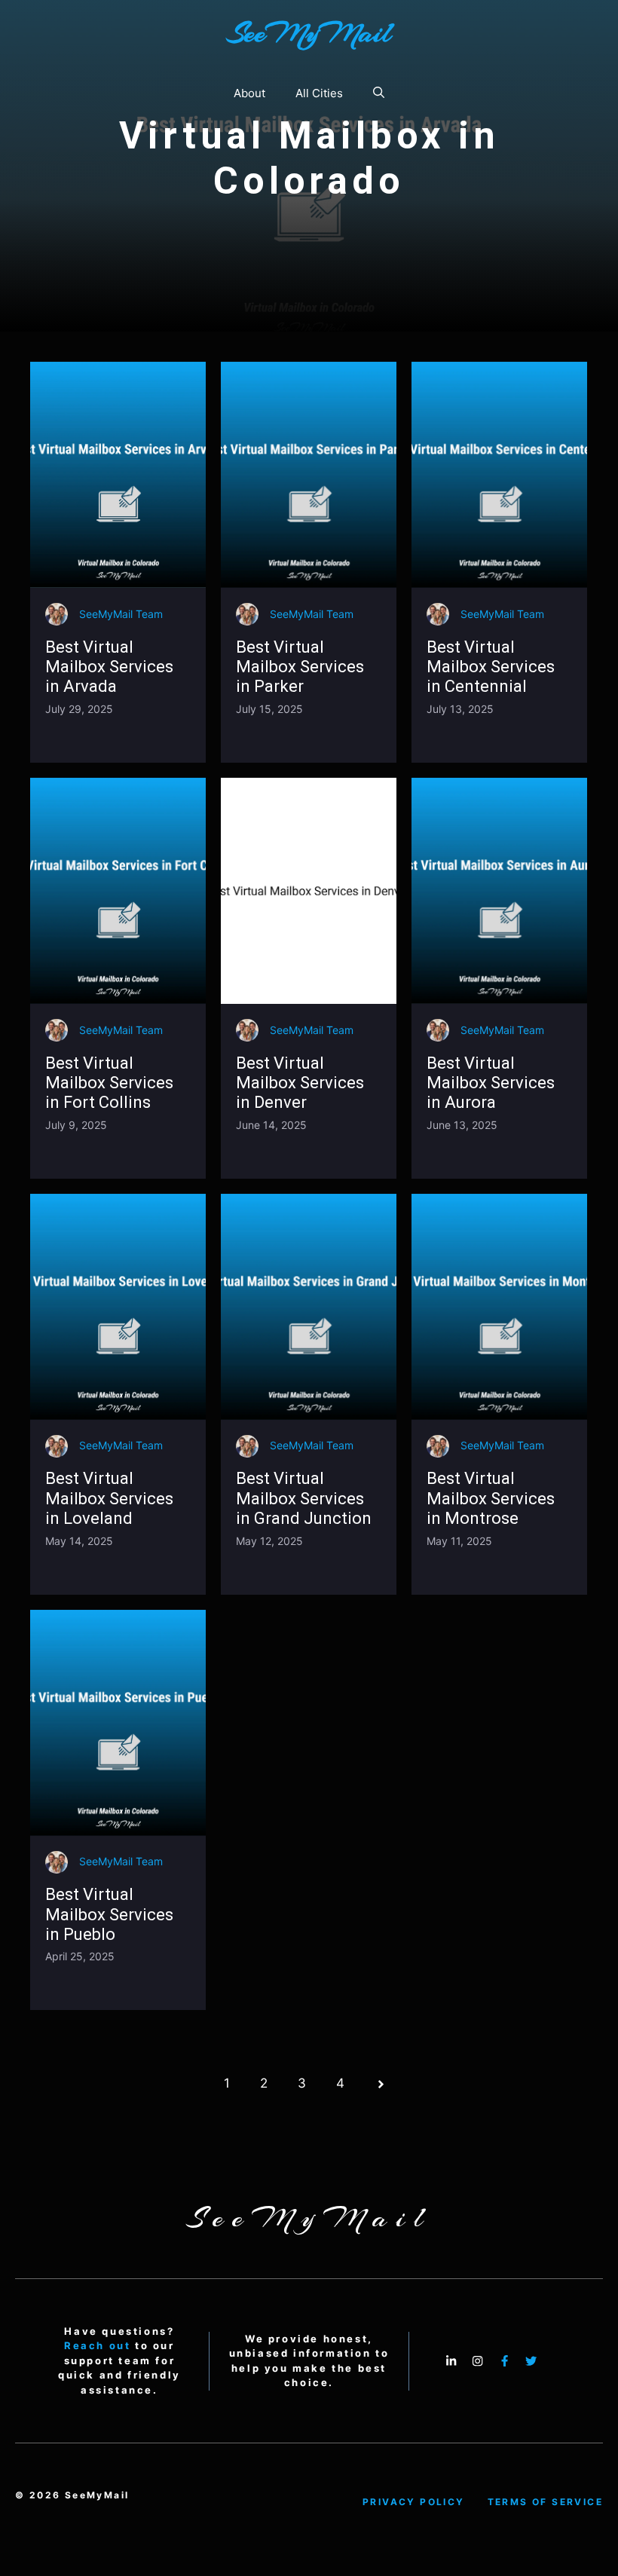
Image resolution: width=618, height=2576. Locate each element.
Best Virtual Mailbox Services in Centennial (491, 667)
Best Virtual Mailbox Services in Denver (300, 1083)
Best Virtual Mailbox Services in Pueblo (109, 1914)
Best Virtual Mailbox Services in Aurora (491, 1083)
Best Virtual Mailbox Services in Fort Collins (109, 1083)
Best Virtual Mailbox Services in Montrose (491, 1498)
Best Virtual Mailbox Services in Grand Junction (304, 1498)
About (249, 93)
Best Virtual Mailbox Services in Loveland (109, 1498)
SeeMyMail (309, 33)
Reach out (97, 2345)
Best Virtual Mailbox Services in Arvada (109, 667)
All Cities (319, 93)
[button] (379, 93)
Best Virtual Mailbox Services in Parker (300, 667)
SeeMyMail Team (121, 614)
